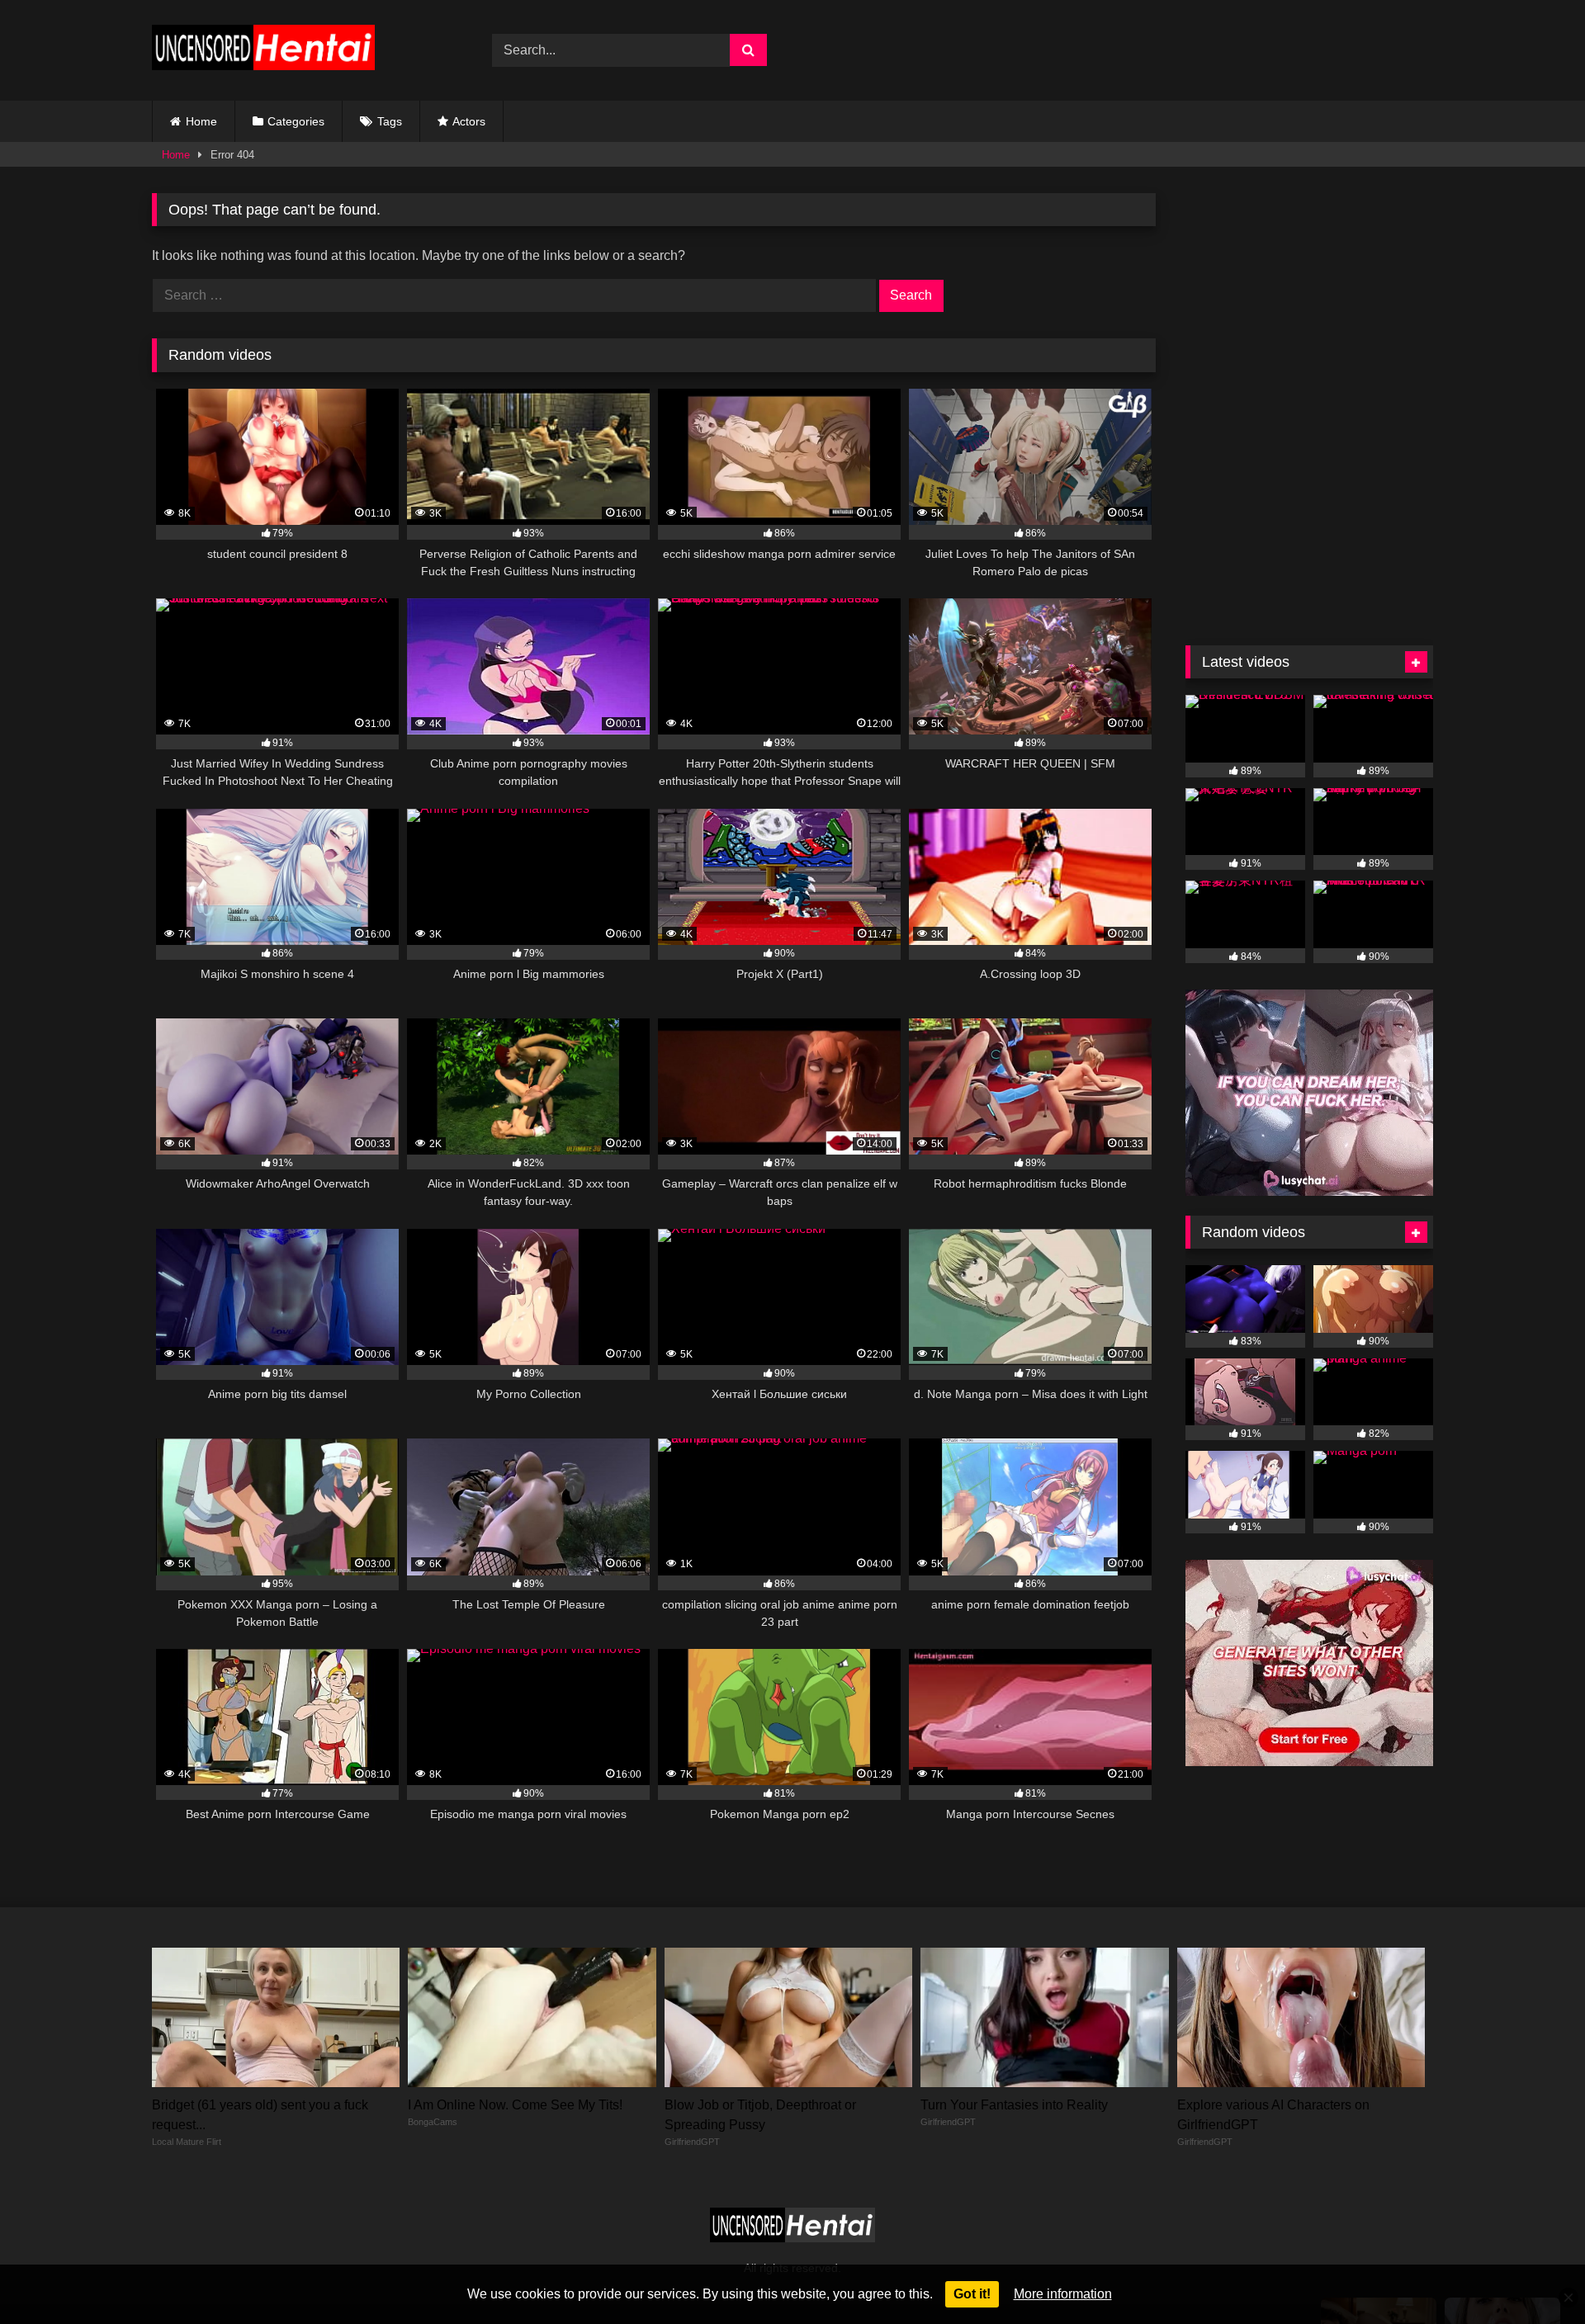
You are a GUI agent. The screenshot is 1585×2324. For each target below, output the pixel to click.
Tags (390, 121)
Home (201, 121)
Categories (296, 121)
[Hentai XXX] (263, 51)
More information (1063, 2294)
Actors (469, 121)
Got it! (972, 2294)
